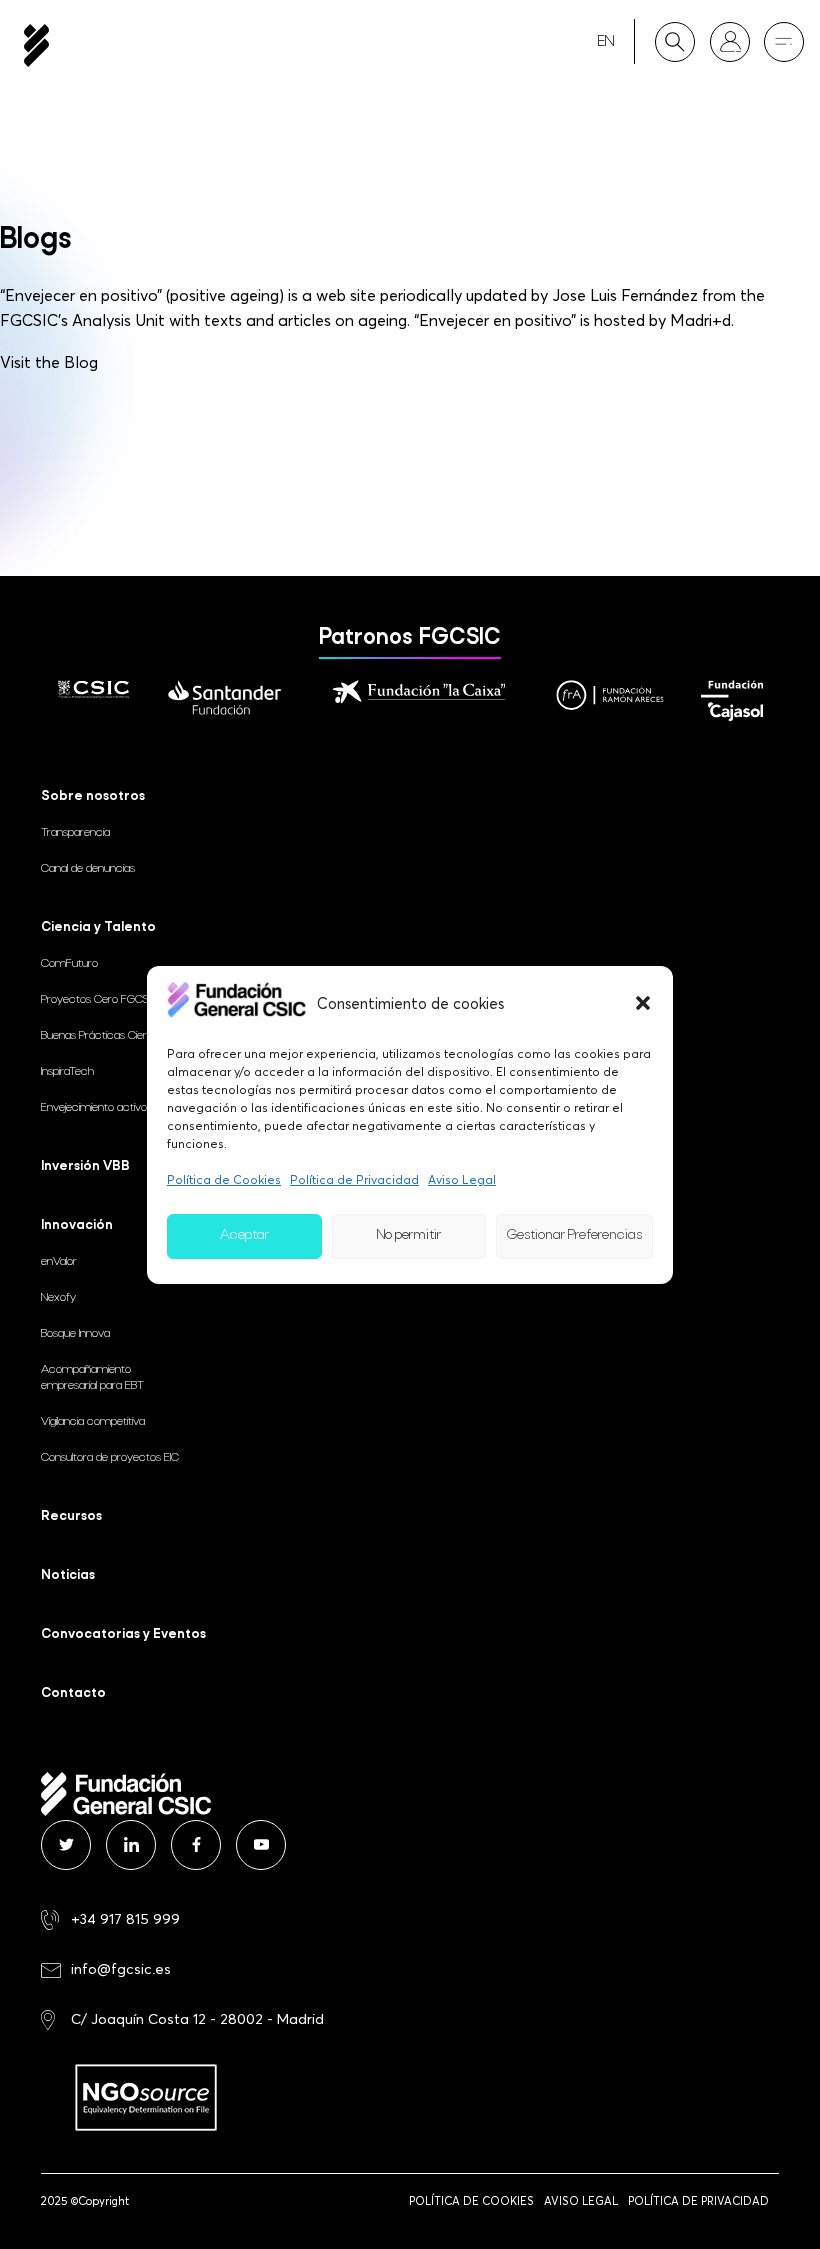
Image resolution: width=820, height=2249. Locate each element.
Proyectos (99, 1000)
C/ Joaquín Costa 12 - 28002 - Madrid (197, 2018)
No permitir (409, 1235)
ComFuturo (69, 964)
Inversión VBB (85, 1166)
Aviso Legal (462, 1179)
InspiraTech (67, 1072)
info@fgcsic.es (121, 1968)
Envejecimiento (94, 1108)
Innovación (77, 1225)
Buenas (109, 1036)
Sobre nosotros (93, 796)
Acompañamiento (92, 1378)
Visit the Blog (49, 362)
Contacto (73, 1693)
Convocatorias (123, 1634)
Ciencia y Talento (98, 927)
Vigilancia (93, 1422)
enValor (59, 1262)
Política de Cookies (224, 1179)
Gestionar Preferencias (574, 1235)
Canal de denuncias (88, 869)
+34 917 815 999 (125, 1918)
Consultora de (110, 1458)
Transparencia (75, 833)
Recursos (71, 1516)
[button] (643, 1003)
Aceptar (244, 1235)
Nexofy (58, 1298)
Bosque (75, 1334)
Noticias (68, 1575)
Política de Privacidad (354, 1179)
